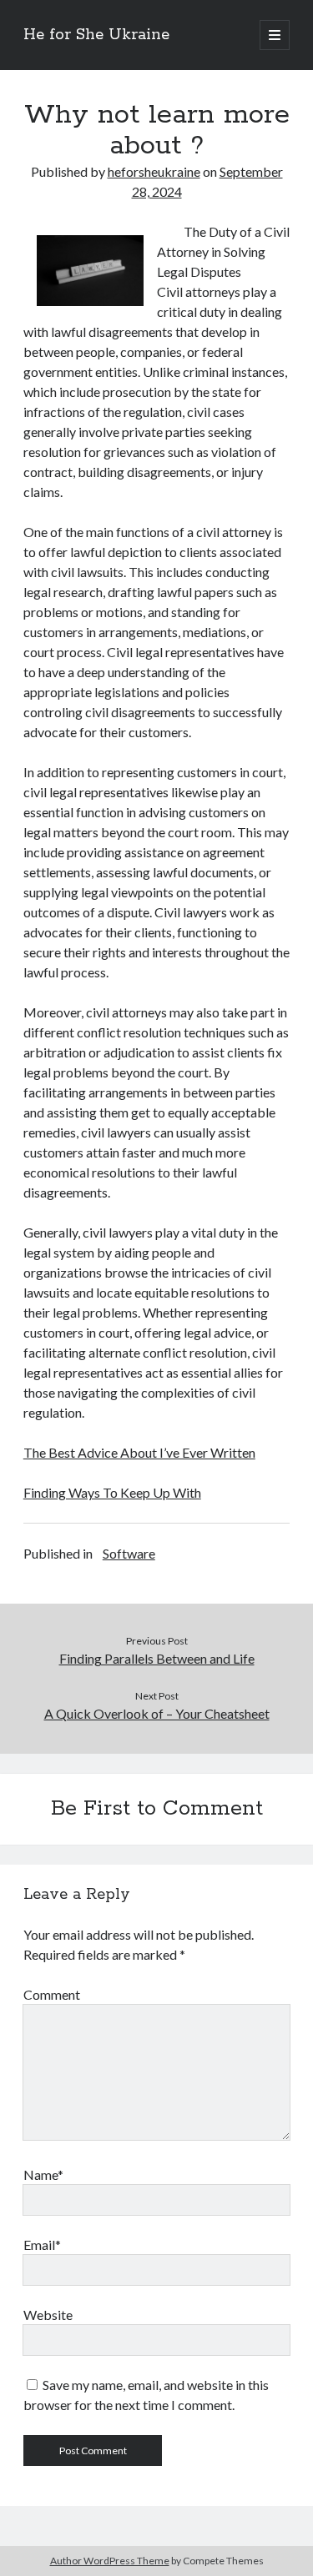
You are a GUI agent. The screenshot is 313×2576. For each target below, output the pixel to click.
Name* (43, 2174)
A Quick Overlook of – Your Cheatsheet (157, 1713)
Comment (52, 1994)
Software (129, 1553)
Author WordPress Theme (110, 2561)
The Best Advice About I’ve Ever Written (139, 1452)
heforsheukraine (154, 171)
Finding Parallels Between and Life (157, 1658)
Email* (42, 2245)
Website (48, 2315)
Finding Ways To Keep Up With (112, 1492)
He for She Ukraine (96, 35)
